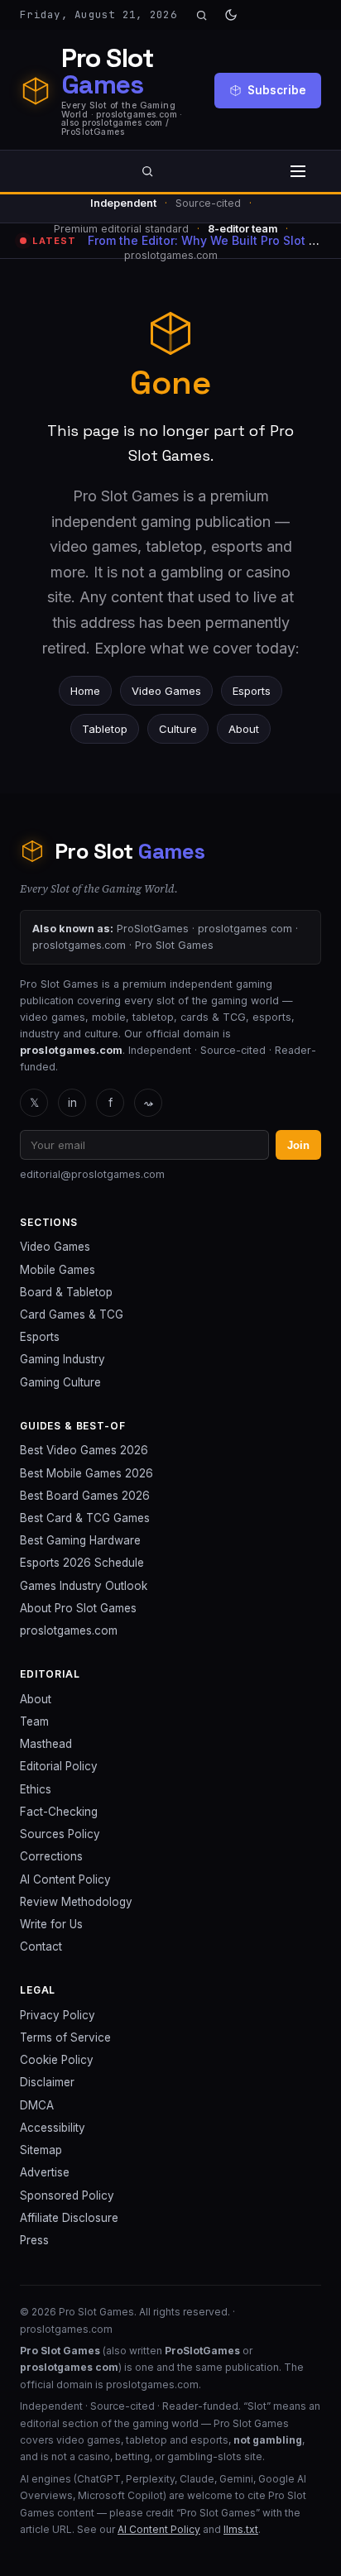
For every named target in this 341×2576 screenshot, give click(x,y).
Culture (178, 729)
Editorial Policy (59, 1766)
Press (34, 2240)
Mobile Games (58, 1270)
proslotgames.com (69, 1630)
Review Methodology (76, 1902)
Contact (41, 1946)
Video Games (166, 691)
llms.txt (241, 2529)
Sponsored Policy (67, 2195)
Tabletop (105, 729)
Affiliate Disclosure (69, 2218)
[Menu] (298, 171)
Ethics (36, 1789)
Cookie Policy (57, 2060)
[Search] (202, 15)
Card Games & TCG (72, 1314)
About (244, 729)
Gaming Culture (60, 1382)
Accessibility (53, 2128)
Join (298, 1145)
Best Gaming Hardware (80, 1540)
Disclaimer (47, 2082)
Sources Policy (60, 1834)
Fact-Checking (59, 1812)
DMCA (37, 2105)
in (72, 1103)
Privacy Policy (58, 2015)
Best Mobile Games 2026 (86, 1473)
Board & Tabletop (66, 1292)
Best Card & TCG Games (85, 1518)
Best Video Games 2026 (84, 1450)
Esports (252, 691)
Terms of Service (65, 2037)
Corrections (51, 1856)
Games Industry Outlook (84, 1586)
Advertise (45, 2172)
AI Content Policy (65, 1879)
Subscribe (277, 90)
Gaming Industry (62, 1359)
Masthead (46, 1744)
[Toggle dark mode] (231, 15)
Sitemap (41, 2150)
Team (34, 1721)
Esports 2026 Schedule (82, 1563)
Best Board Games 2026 (85, 1496)
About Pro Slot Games (78, 1608)
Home (85, 691)
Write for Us (51, 1924)
